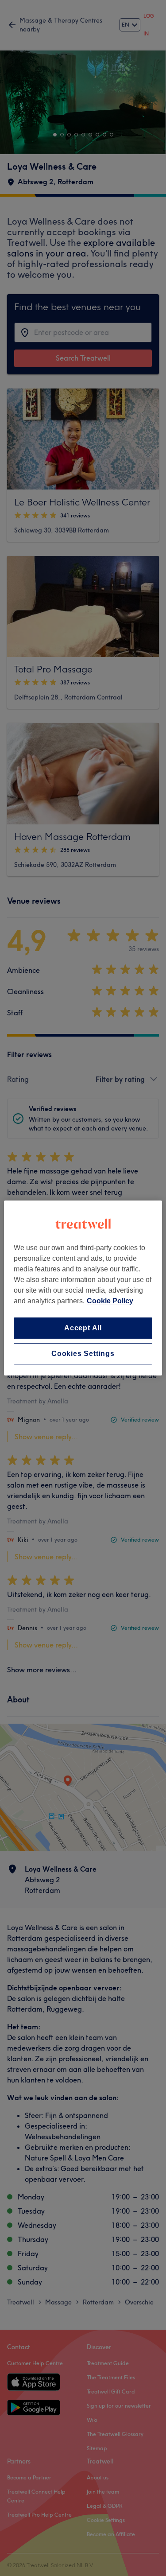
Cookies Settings (83, 1354)
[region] (83, 1288)
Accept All (83, 1328)
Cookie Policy (110, 1301)
